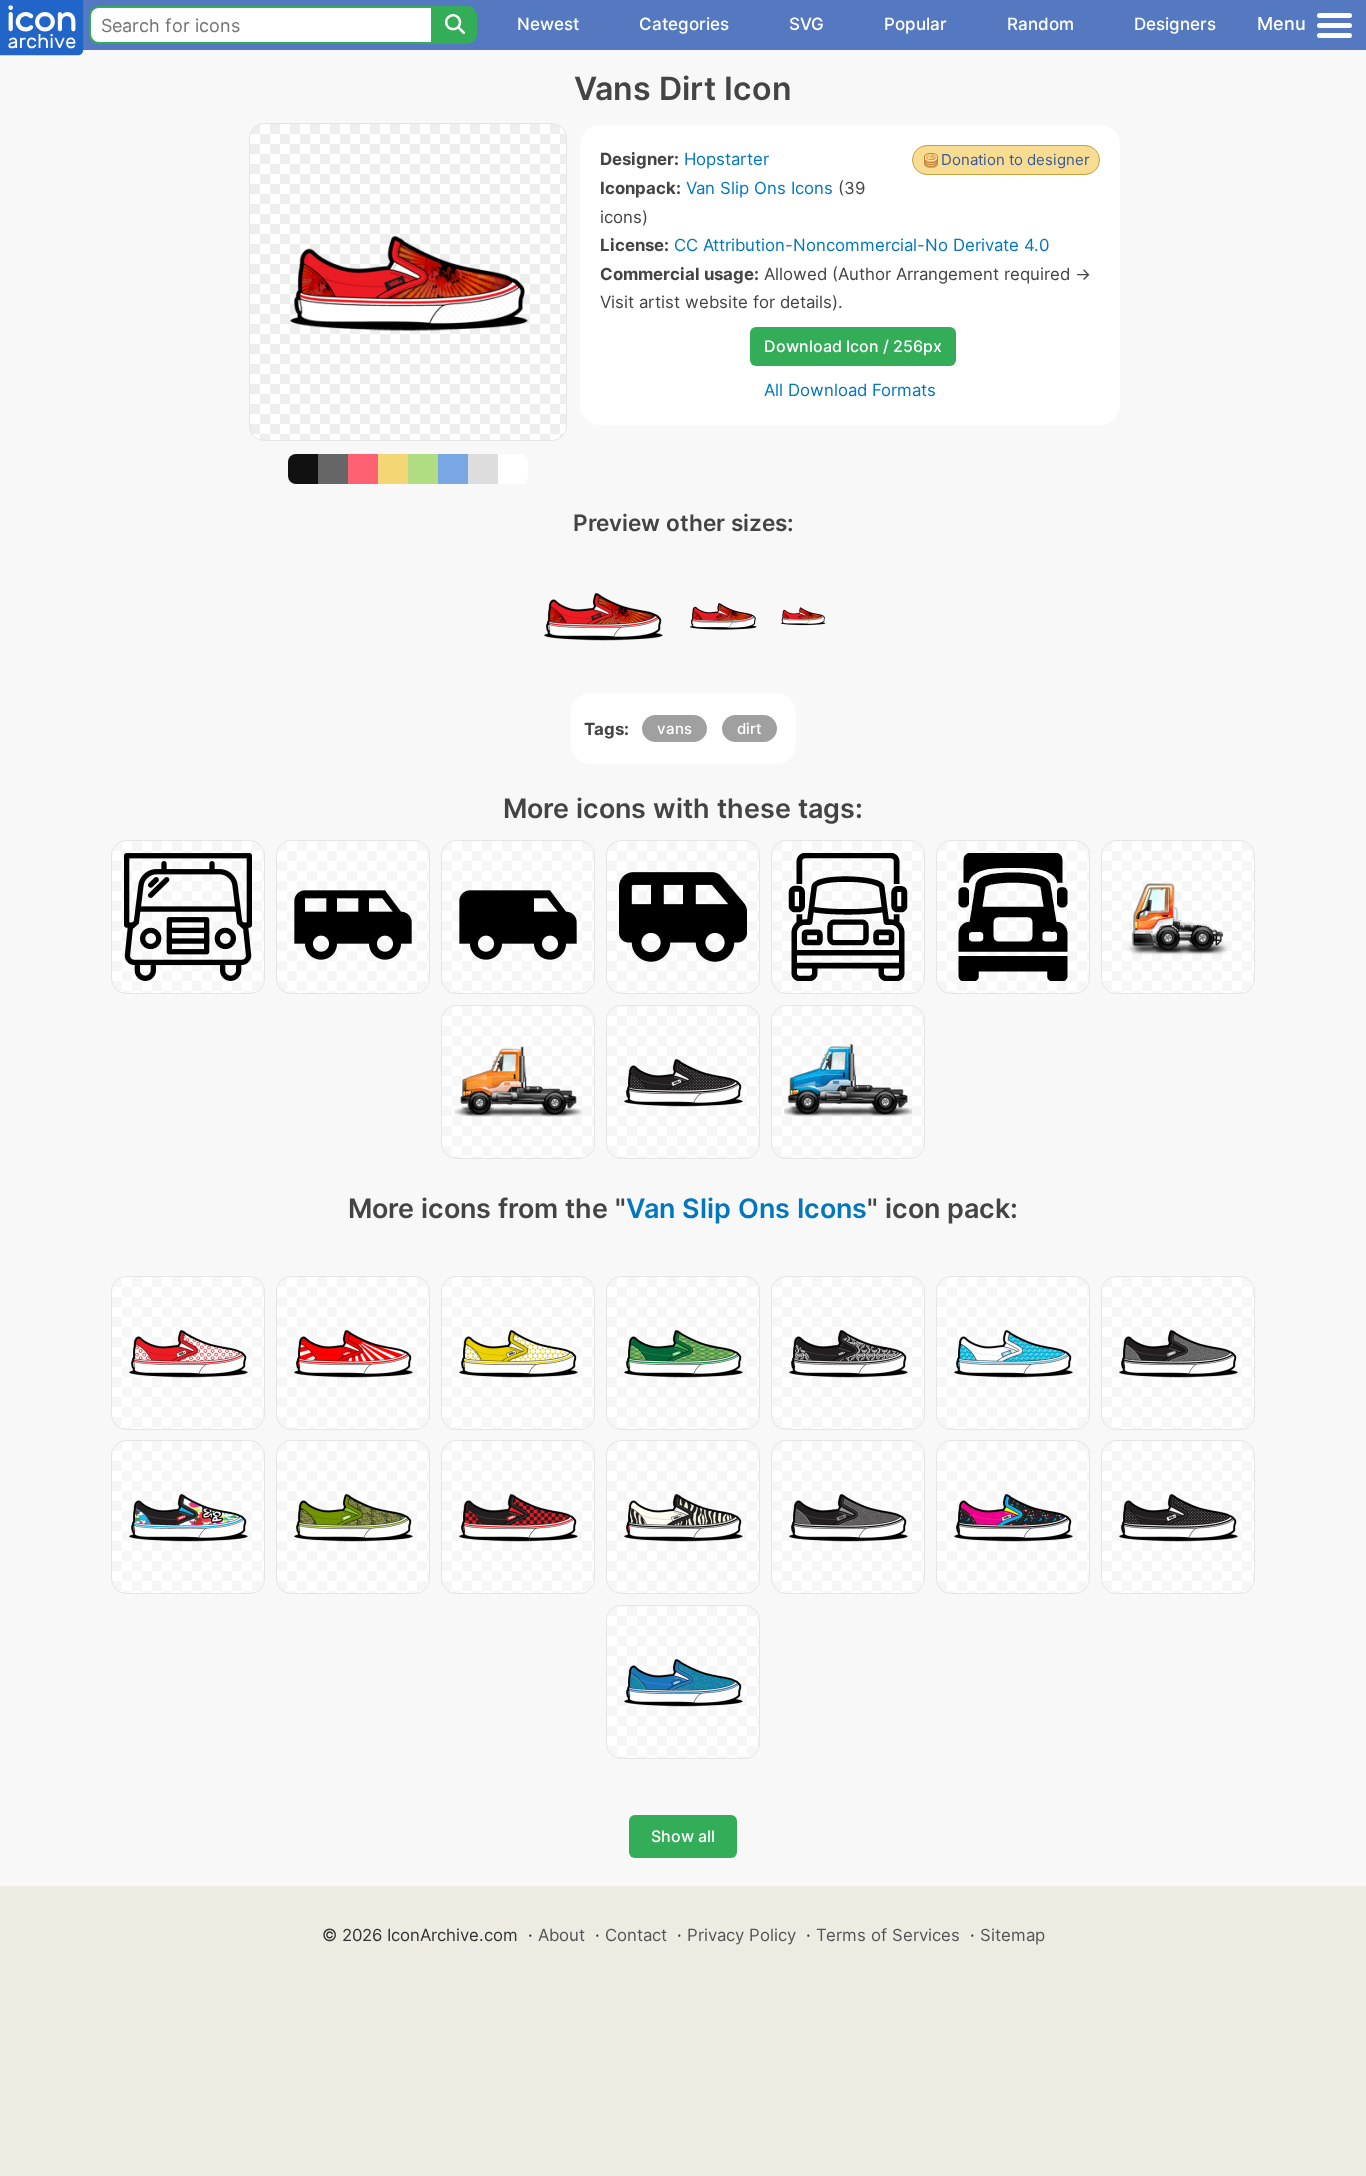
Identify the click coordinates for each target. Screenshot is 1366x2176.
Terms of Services (888, 1935)
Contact (636, 1935)
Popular (915, 24)
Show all (683, 1836)
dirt (749, 728)
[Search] (454, 25)
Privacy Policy (741, 1935)
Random (1040, 24)
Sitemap (1012, 1935)
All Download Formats (850, 390)
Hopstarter (726, 159)
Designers (1175, 24)
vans (674, 728)
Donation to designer (1015, 159)
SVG (806, 24)
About (561, 1935)
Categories (684, 24)
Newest (548, 24)
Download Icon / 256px (853, 346)
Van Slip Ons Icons (759, 188)
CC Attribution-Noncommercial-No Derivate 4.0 (861, 245)
